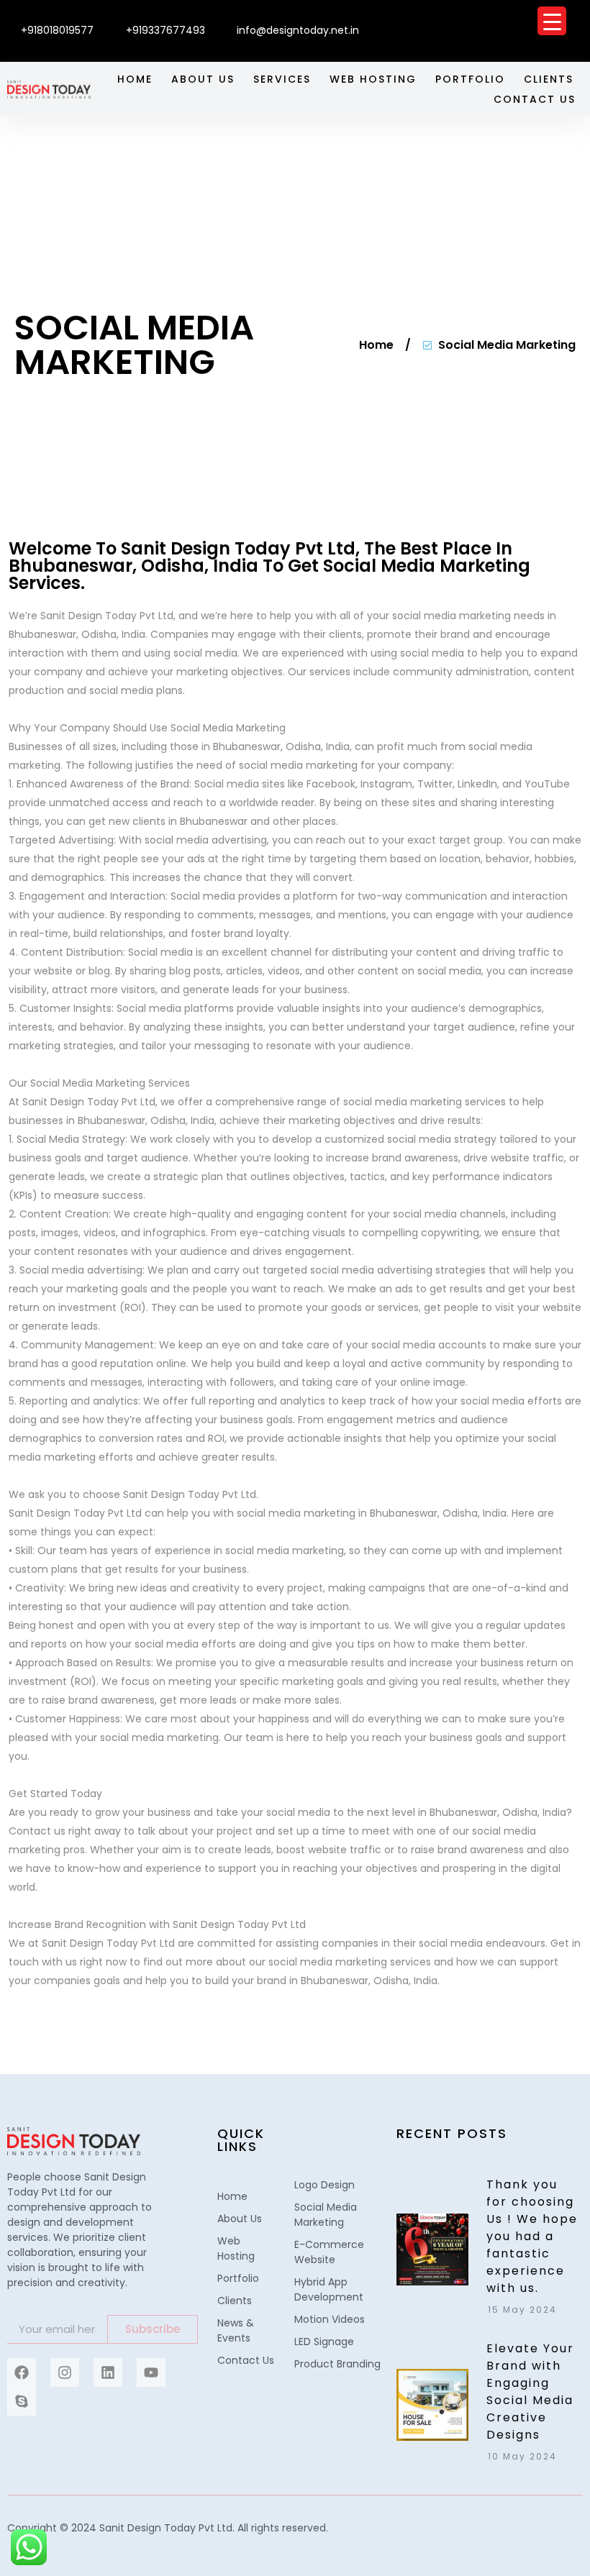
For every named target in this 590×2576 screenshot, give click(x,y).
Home (135, 79)
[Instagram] (65, 2372)
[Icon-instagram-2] (491, 17)
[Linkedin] (108, 2372)
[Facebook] (22, 2372)
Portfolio (470, 79)
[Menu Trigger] (552, 21)
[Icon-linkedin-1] (534, 17)
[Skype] (22, 2401)
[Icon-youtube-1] (576, 17)
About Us (203, 79)
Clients (549, 79)
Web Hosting (373, 79)
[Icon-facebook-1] (449, 17)
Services (282, 79)
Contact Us (535, 99)
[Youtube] (151, 2372)
